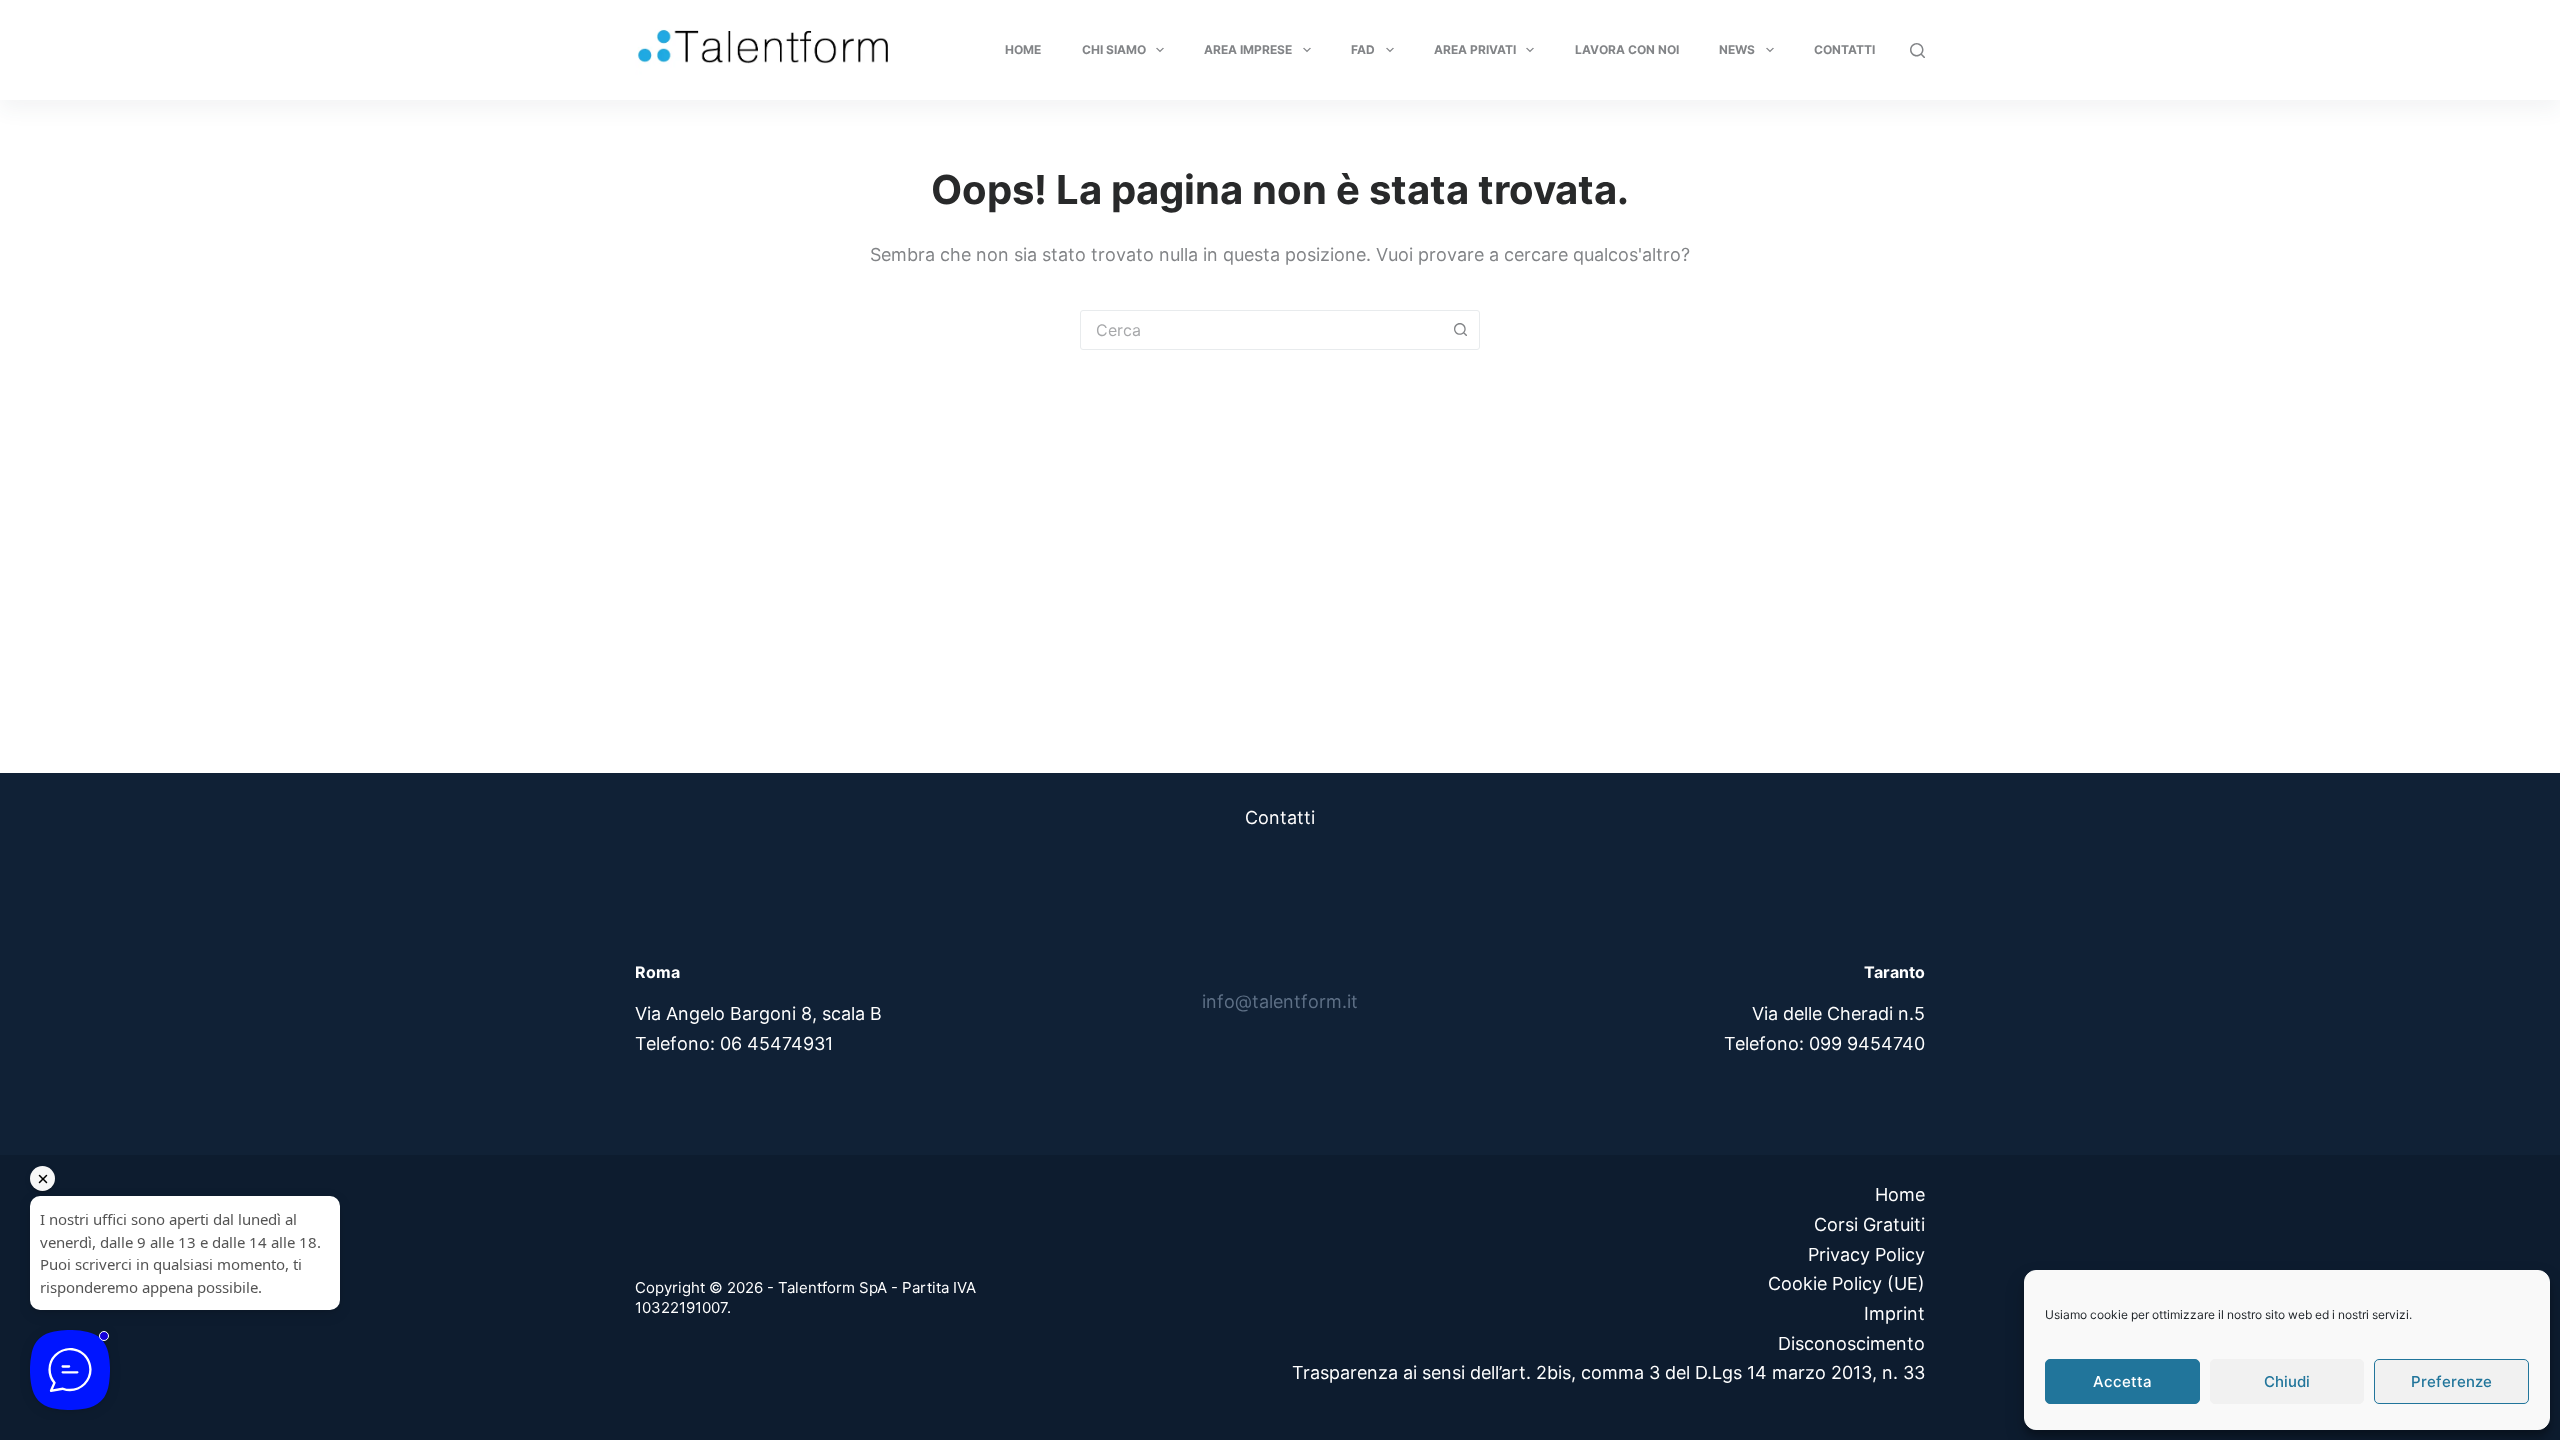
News (1737, 49)
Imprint (1894, 1313)
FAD (1363, 49)
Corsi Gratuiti (1869, 1224)
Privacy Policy (1866, 1254)
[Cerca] (1917, 50)
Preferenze (2451, 1381)
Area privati (1475, 49)
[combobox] (1261, 330)
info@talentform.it (1280, 1001)
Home (1023, 49)
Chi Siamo (1114, 49)
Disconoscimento (1851, 1343)
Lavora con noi (1627, 49)
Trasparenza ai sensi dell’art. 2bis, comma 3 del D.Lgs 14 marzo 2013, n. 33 (1608, 1372)
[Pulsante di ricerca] (1460, 330)
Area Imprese (1248, 49)
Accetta (2122, 1381)
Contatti (1844, 49)
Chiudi (2287, 1381)
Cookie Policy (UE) (1846, 1283)
